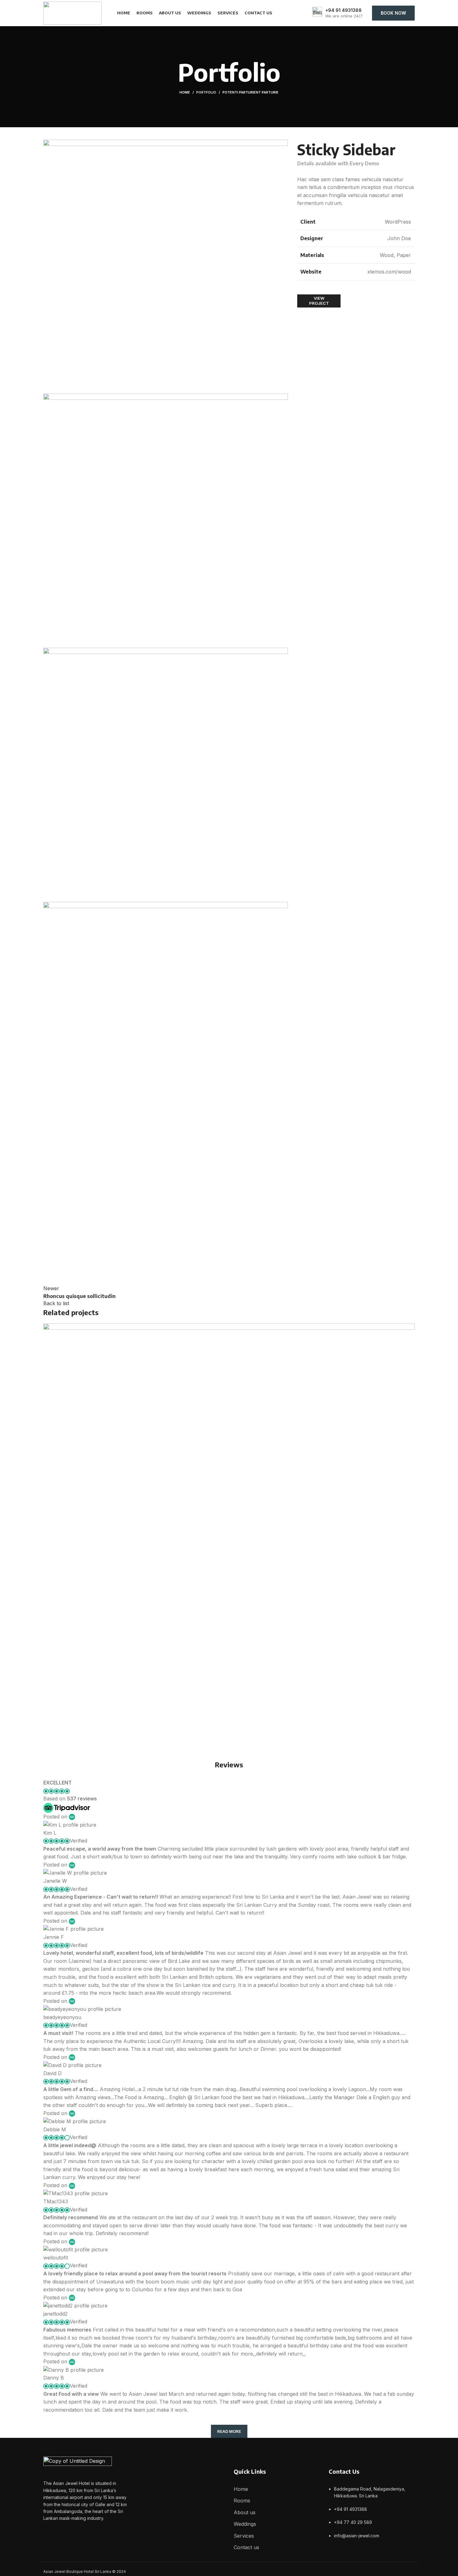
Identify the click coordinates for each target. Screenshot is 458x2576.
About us (245, 2512)
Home (185, 92)
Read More (229, 2431)
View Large (407, 1331)
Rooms (242, 2501)
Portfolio (206, 92)
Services (244, 2536)
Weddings (245, 2524)
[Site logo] (72, 12)
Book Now (393, 13)
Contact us (246, 2547)
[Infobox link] (337, 13)
